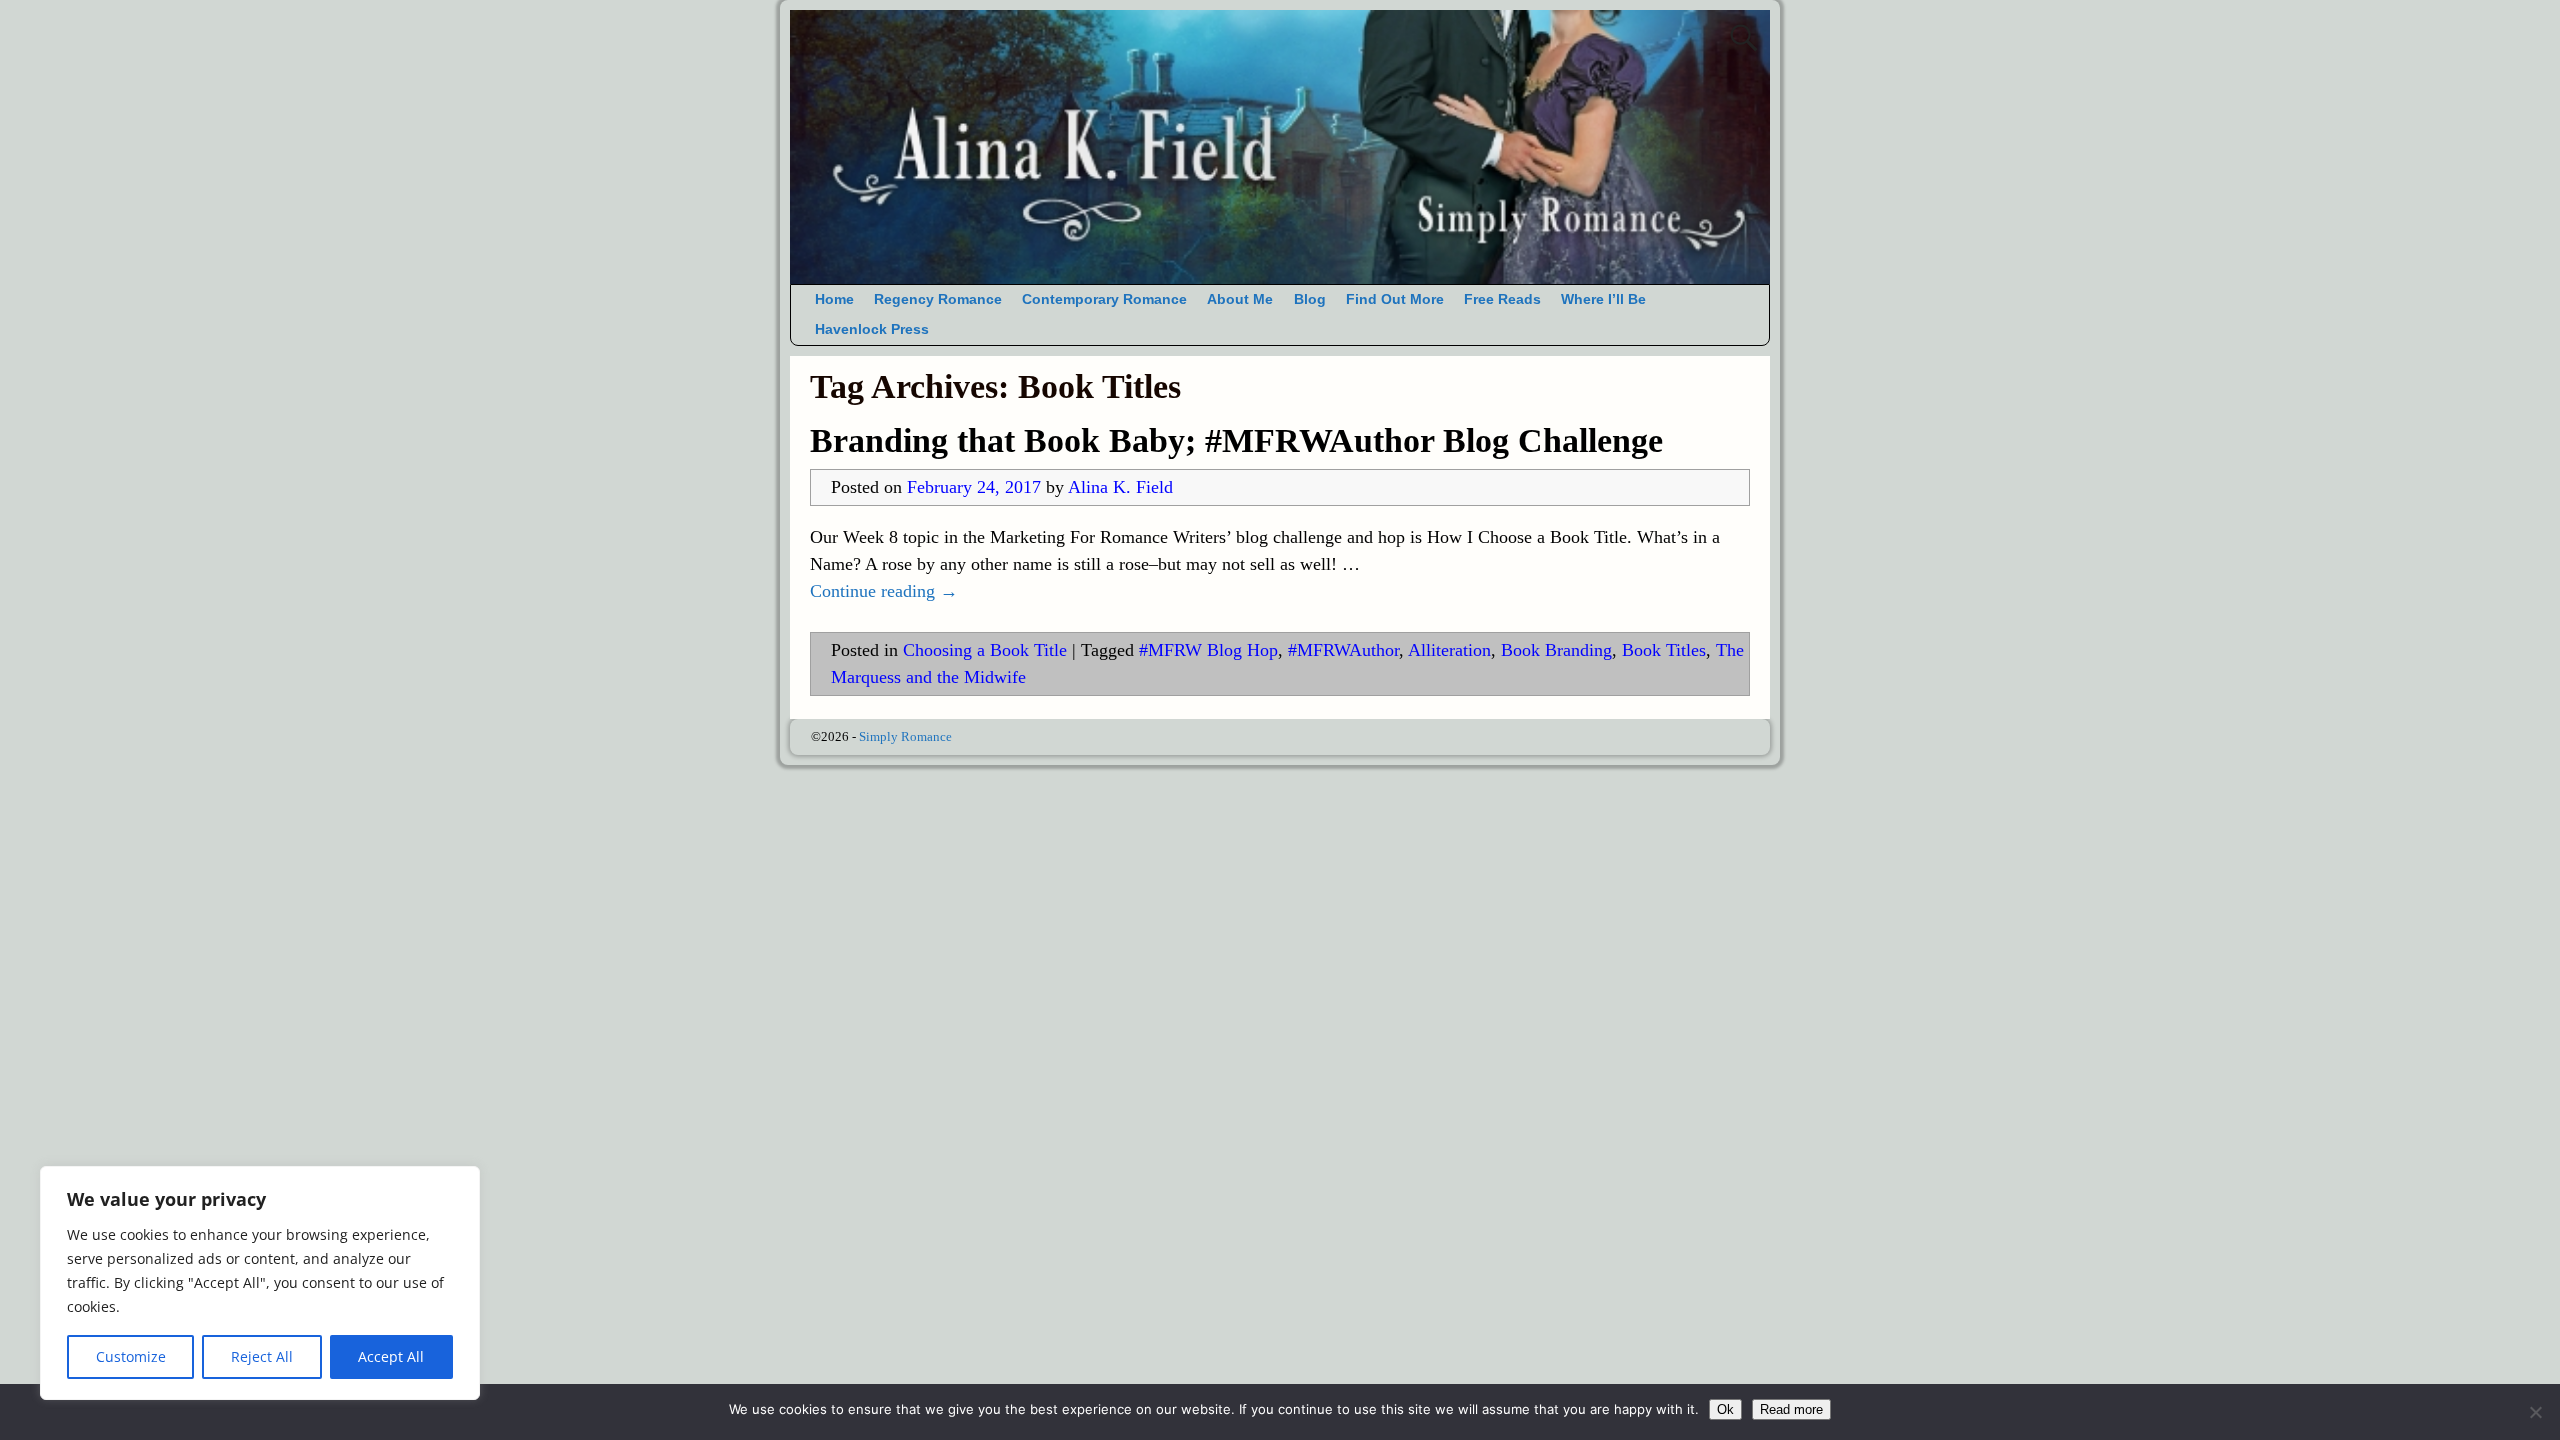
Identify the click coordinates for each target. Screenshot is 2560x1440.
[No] (2535, 1412)
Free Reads (1502, 299)
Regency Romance (938, 299)
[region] (260, 1283)
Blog (1310, 299)
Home (834, 299)
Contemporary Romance (1104, 299)
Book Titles (1664, 650)
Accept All (391, 1356)
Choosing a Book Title (985, 650)
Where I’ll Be (1603, 299)
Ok (1725, 1409)
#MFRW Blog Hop (1208, 650)
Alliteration (1449, 650)
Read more (1791, 1409)
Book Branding (1556, 650)
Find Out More (1395, 299)
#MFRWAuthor (1343, 650)
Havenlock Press (872, 329)
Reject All (262, 1356)
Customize (131, 1356)
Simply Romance (905, 736)
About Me (1240, 299)
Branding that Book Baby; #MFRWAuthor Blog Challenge (1236, 440)
